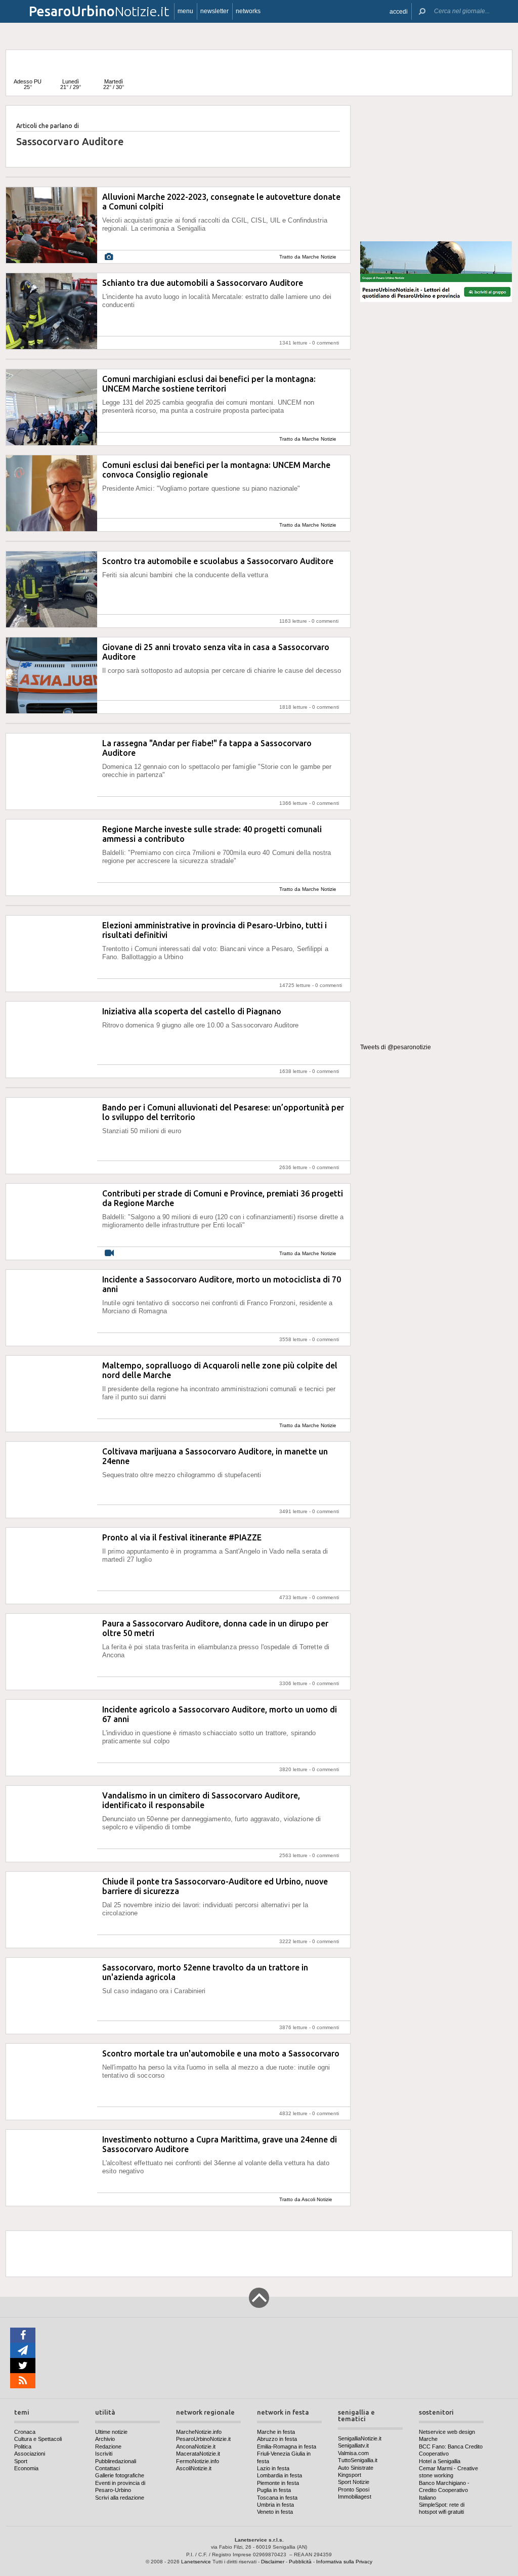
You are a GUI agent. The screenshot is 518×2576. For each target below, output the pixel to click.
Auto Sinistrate (356, 2468)
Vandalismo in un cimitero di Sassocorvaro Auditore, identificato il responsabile (201, 1800)
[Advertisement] (436, 169)
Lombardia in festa (279, 2475)
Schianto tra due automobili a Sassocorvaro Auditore (203, 283)
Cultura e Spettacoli (38, 2439)
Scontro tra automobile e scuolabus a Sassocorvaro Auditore (218, 561)
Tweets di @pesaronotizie (396, 1047)
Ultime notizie (111, 2432)
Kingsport (350, 2475)
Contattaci (107, 2468)
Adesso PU (28, 84)
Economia (26, 2468)
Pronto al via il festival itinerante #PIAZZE (182, 1537)
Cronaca (25, 2432)
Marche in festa (276, 2432)
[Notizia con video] (109, 1253)
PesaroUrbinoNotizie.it (203, 2439)
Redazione (108, 2446)
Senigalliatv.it (353, 2445)
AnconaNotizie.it (196, 2446)
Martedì (114, 84)
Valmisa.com (353, 2453)
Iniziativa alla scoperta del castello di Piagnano (192, 1011)
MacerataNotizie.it (198, 2454)
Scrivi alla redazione (120, 2498)
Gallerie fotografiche (120, 2475)
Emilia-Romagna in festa (287, 2446)
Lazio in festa (273, 2468)
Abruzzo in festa (277, 2439)
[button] (399, 11)
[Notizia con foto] (109, 257)
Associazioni (30, 2454)
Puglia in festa (274, 2490)
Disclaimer (273, 2562)
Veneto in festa (275, 2512)
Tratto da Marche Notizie (308, 257)
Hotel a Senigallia (440, 2461)
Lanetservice (196, 2562)
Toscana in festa (277, 2498)
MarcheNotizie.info (199, 2432)
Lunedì (71, 84)
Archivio (105, 2439)
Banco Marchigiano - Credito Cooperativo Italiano (444, 2490)
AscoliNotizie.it (194, 2468)
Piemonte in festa (278, 2483)
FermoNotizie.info (198, 2461)
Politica (23, 2446)
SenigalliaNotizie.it (360, 2438)
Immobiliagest (355, 2497)
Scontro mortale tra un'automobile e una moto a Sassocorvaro (221, 2053)
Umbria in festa (275, 2505)
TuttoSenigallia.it (358, 2460)
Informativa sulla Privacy (344, 2562)
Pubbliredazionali (116, 2461)
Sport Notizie (354, 2482)
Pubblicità (300, 2562)
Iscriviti (104, 2454)
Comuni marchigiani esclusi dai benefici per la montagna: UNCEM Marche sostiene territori (209, 384)
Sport (21, 2461)
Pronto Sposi (354, 2489)
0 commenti (326, 343)
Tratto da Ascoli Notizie (306, 2199)
